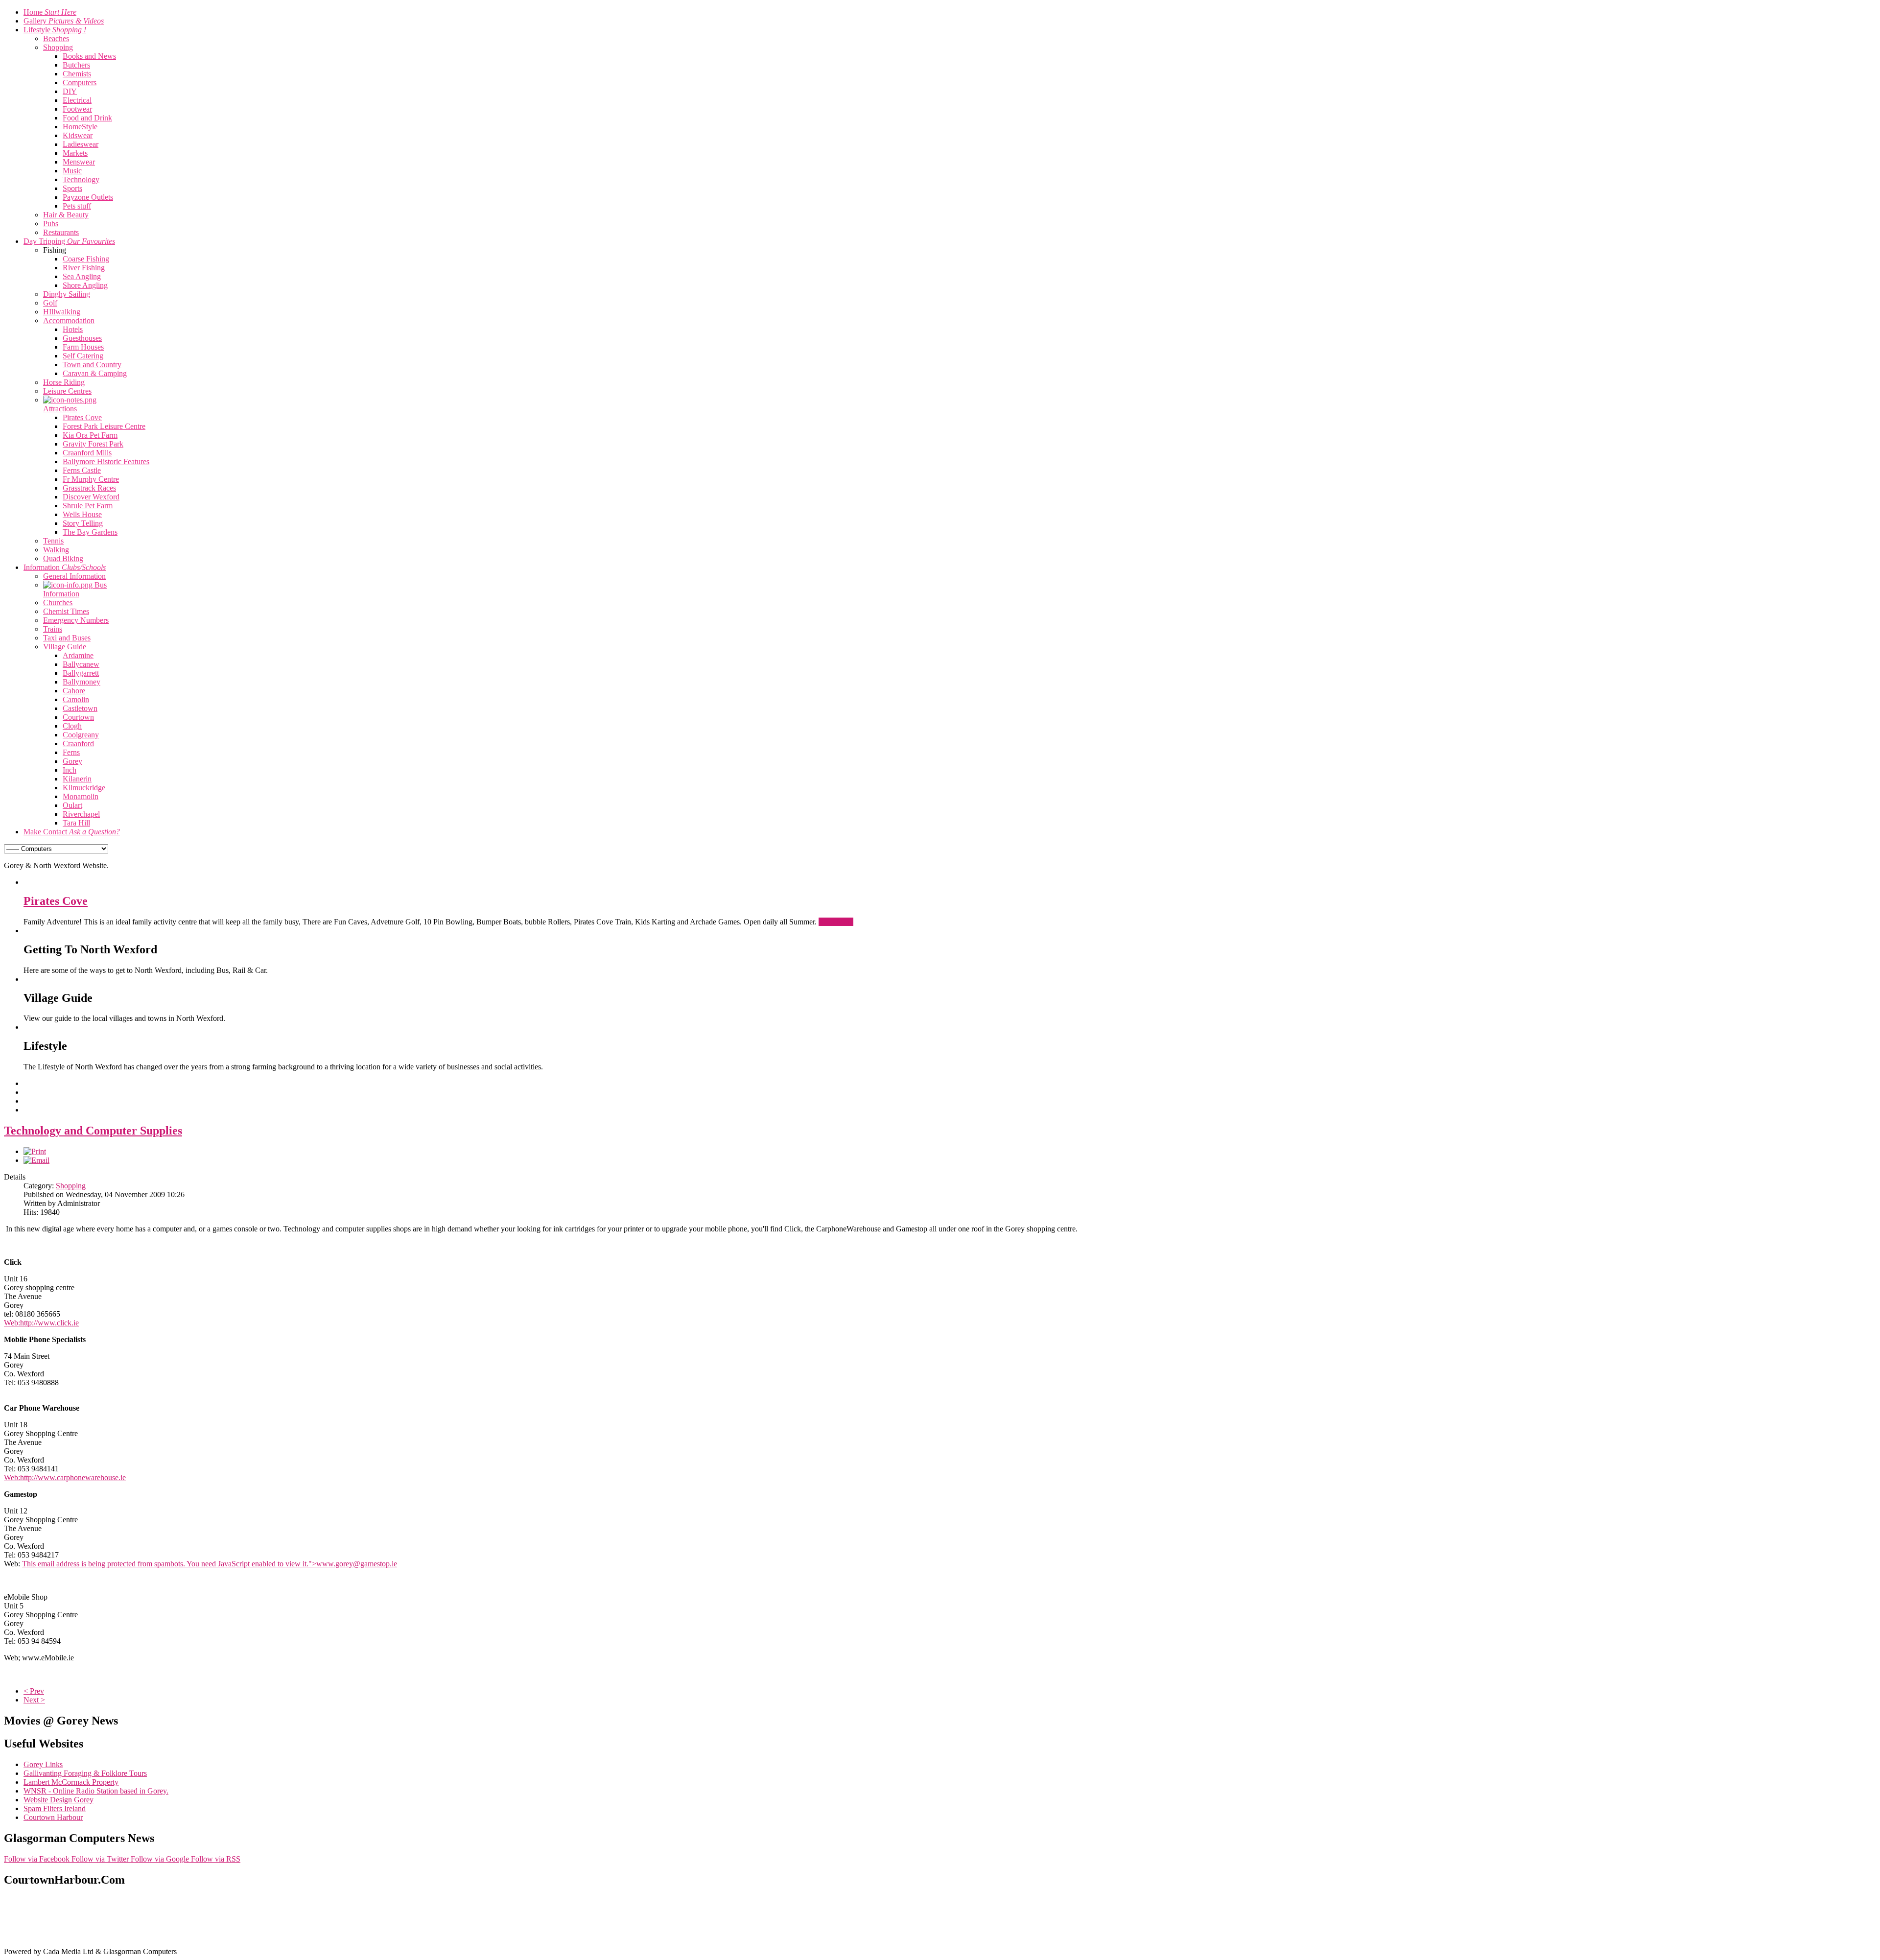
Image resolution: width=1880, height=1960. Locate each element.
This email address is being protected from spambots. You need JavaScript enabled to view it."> (210, 1564)
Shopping (71, 1186)
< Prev (34, 1691)
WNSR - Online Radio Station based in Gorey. (96, 1791)
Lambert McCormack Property (71, 1782)
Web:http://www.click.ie (41, 1323)
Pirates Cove (56, 901)
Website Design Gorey (59, 1800)
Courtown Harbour (53, 1817)
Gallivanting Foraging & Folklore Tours (85, 1773)
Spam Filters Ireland (55, 1808)
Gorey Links (43, 1764)
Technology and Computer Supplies (93, 1131)
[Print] (35, 1151)
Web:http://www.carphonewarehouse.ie (65, 1477)
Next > (34, 1700)
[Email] (36, 1160)
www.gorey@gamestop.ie (357, 1564)
